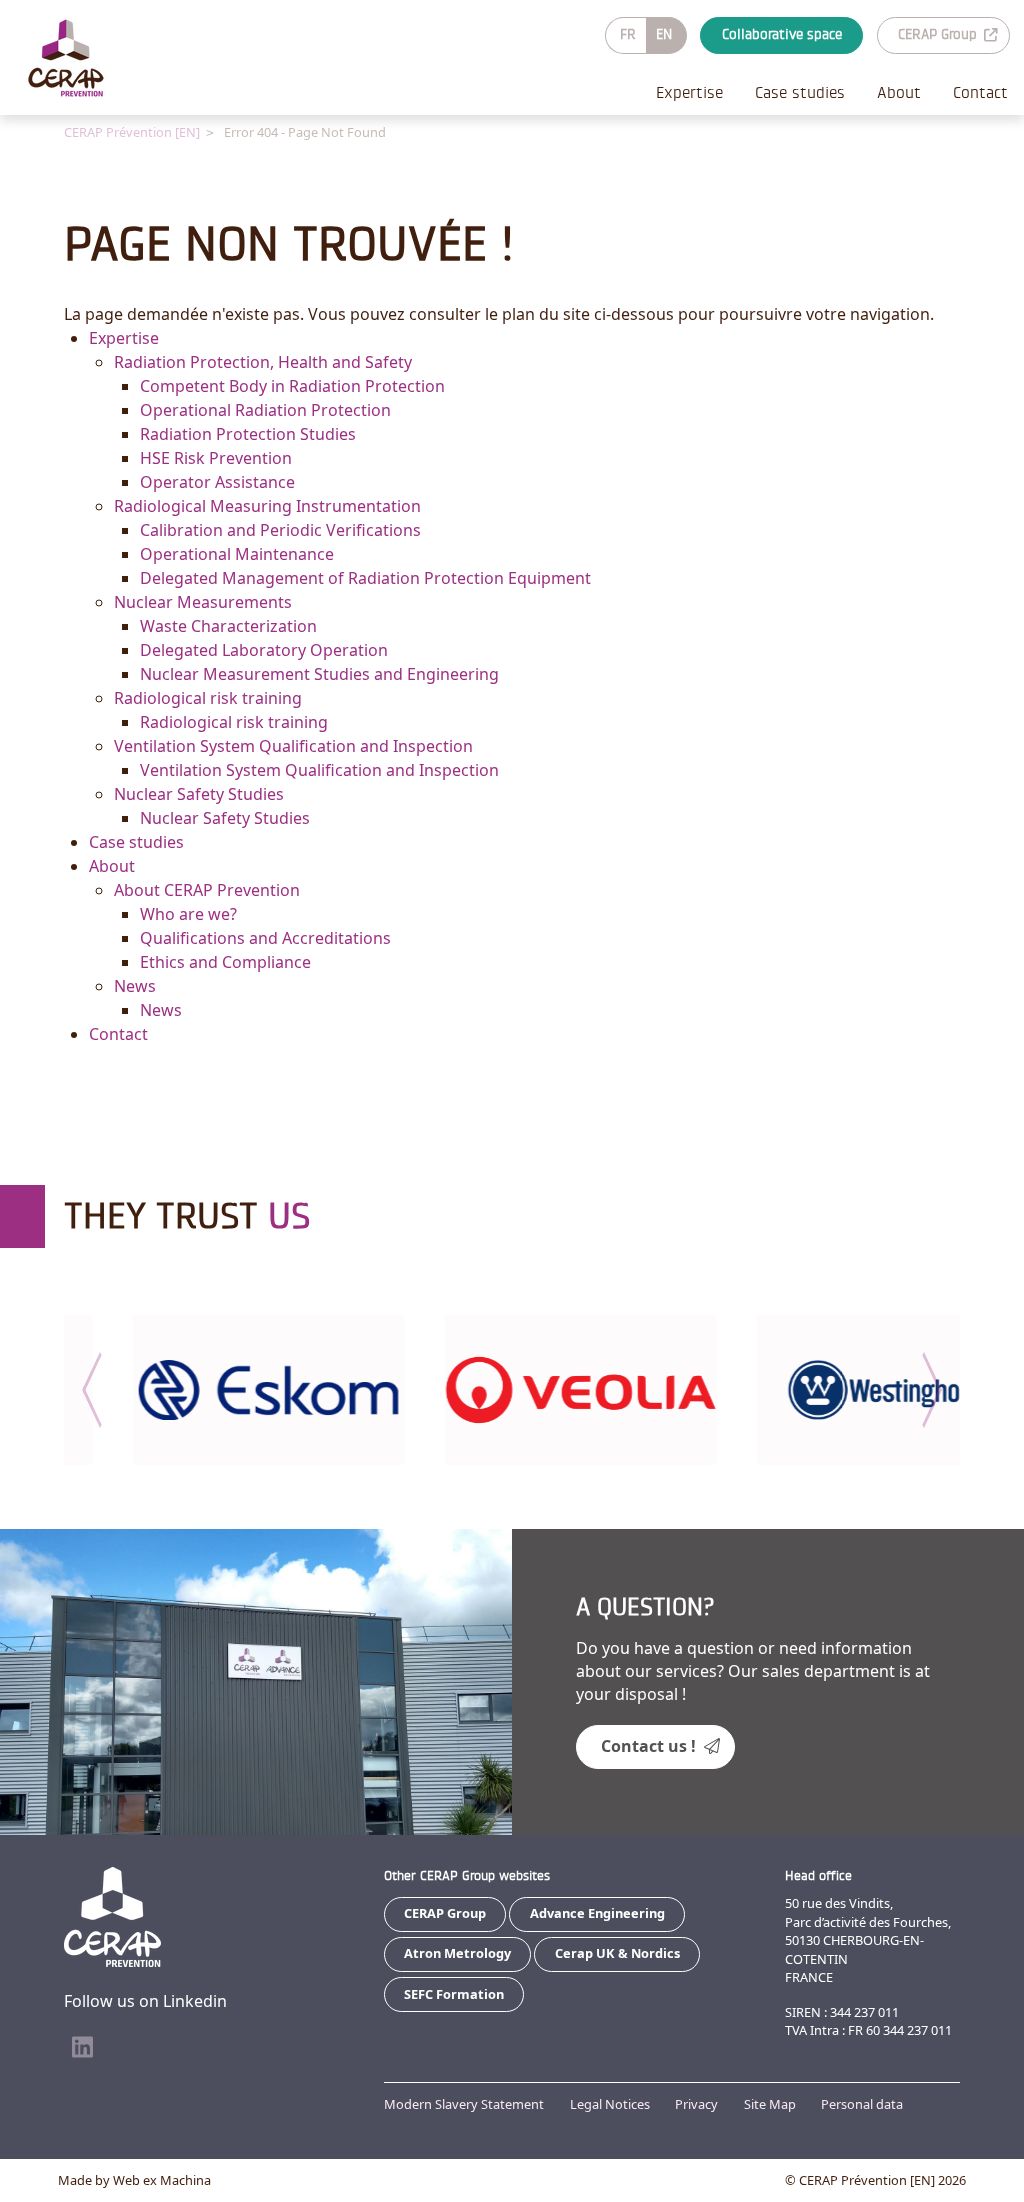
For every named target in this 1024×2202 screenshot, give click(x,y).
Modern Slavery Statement (464, 2104)
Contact (980, 92)
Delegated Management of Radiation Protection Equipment (365, 578)
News (135, 986)
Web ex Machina (162, 2180)
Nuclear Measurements (203, 602)
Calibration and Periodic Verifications (280, 530)
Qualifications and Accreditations (265, 938)
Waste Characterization (228, 626)
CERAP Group (937, 34)
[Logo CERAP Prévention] (66, 58)
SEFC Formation (454, 1994)
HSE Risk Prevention (216, 458)
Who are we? (188, 914)
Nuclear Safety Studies (199, 794)
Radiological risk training (208, 698)
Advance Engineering (597, 1913)
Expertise (689, 92)
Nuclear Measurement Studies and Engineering (319, 674)
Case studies (800, 92)
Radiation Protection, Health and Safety (263, 362)
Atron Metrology (457, 1953)
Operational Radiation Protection (265, 410)
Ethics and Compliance (225, 962)
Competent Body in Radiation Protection (292, 386)
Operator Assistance (217, 482)
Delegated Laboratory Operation (264, 650)
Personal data (862, 2104)
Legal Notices (610, 2104)
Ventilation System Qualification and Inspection (293, 746)
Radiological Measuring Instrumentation (267, 506)
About (899, 92)
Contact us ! (648, 1746)
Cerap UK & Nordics (617, 1953)
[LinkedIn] (82, 2048)
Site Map (770, 2104)
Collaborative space (782, 34)
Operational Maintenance (237, 554)
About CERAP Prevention (207, 890)
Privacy (696, 2104)
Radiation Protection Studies (248, 434)
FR (628, 34)
